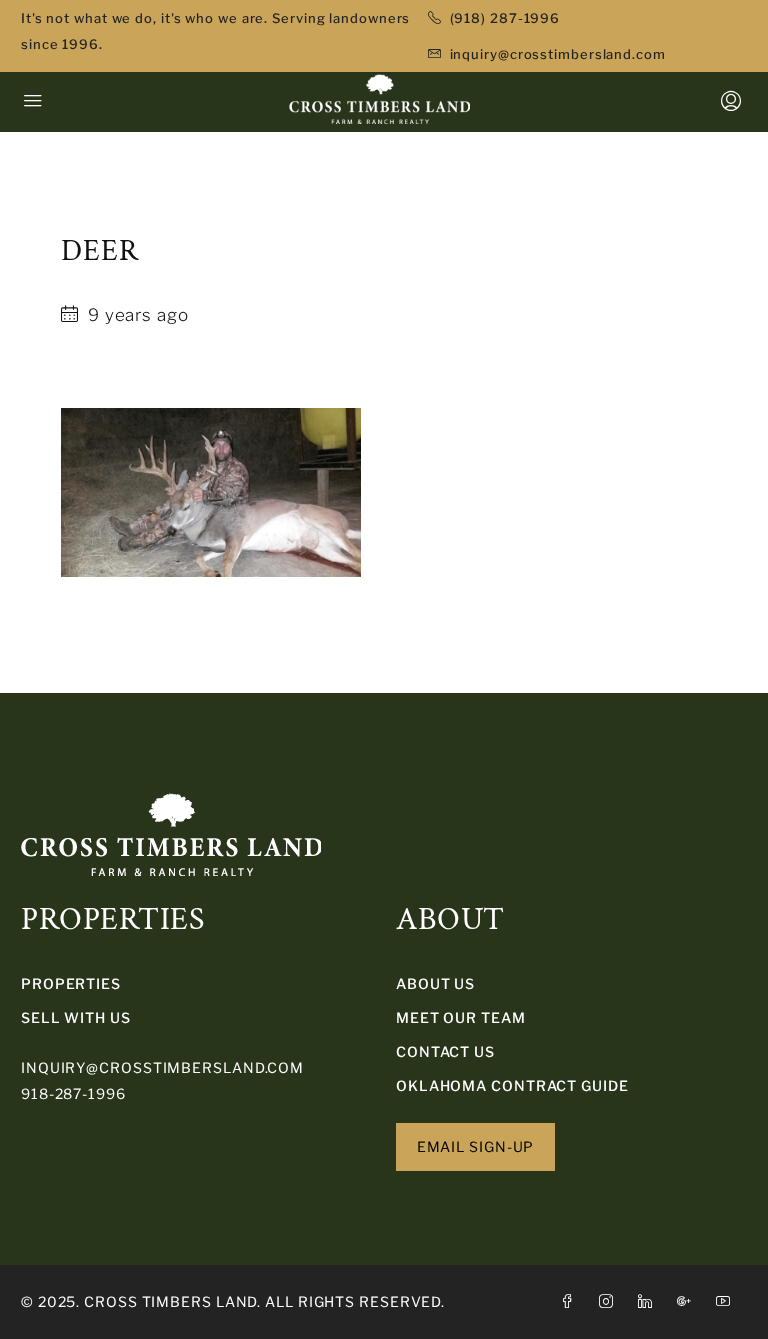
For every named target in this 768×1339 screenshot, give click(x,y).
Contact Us (445, 1051)
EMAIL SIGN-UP (476, 1146)
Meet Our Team (461, 1017)
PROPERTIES (71, 983)
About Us (435, 983)
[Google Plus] (688, 1301)
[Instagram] (610, 1301)
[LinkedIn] (649, 1301)
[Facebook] (571, 1301)
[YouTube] (727, 1301)
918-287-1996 (73, 1093)
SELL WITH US (76, 1017)
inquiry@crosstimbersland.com (162, 1067)
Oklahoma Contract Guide (512, 1085)
